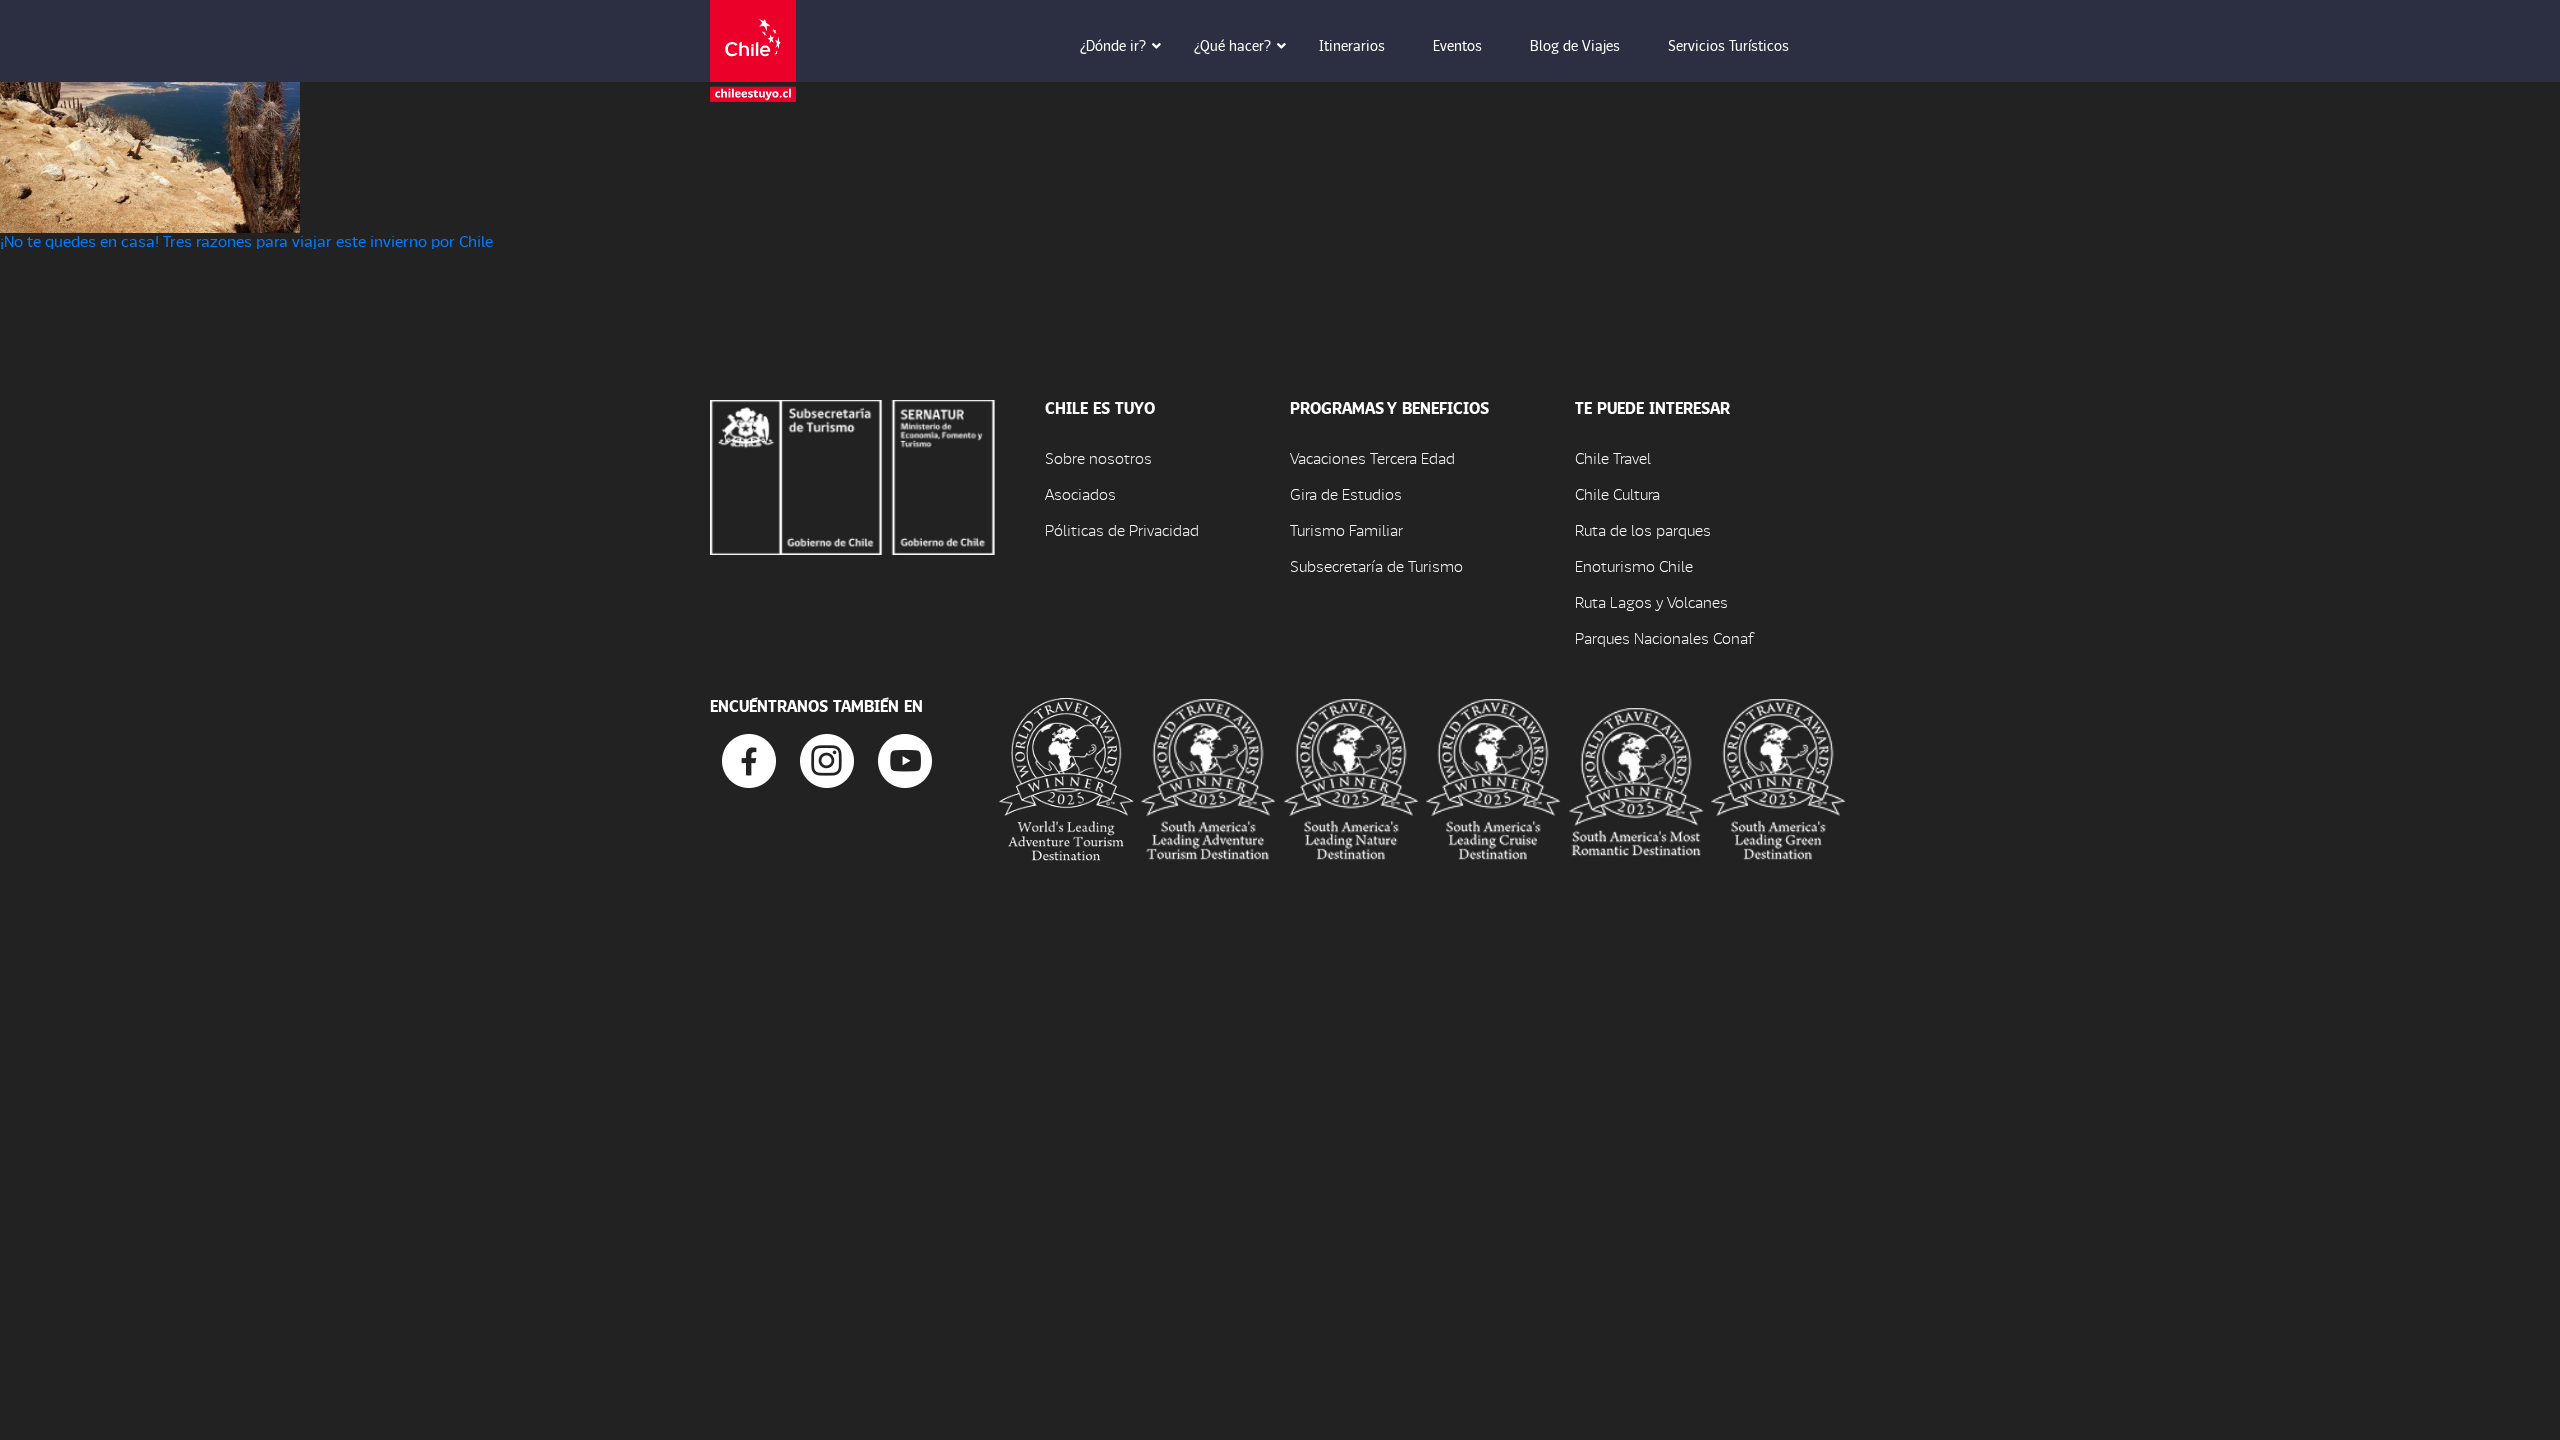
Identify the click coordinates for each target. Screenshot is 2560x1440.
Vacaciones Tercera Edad (1372, 457)
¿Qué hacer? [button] (1232, 45)
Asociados (1080, 493)
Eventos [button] (1457, 45)
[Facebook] (749, 758)
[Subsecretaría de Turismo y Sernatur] (852, 474)
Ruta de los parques (1643, 529)
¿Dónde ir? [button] (1113, 45)
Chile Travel (1613, 457)
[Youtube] (905, 758)
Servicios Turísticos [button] (1728, 45)
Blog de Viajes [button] (1575, 45)
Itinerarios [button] (1352, 45)
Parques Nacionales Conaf (1664, 637)
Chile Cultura (1617, 493)
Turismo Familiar (1346, 529)
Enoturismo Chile (1634, 565)
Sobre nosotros (1098, 457)
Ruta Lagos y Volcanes (1651, 601)
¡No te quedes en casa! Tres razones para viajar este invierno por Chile (246, 240)
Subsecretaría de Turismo (1376, 565)
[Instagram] (827, 758)
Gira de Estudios (1346, 493)
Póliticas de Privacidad (1122, 529)
